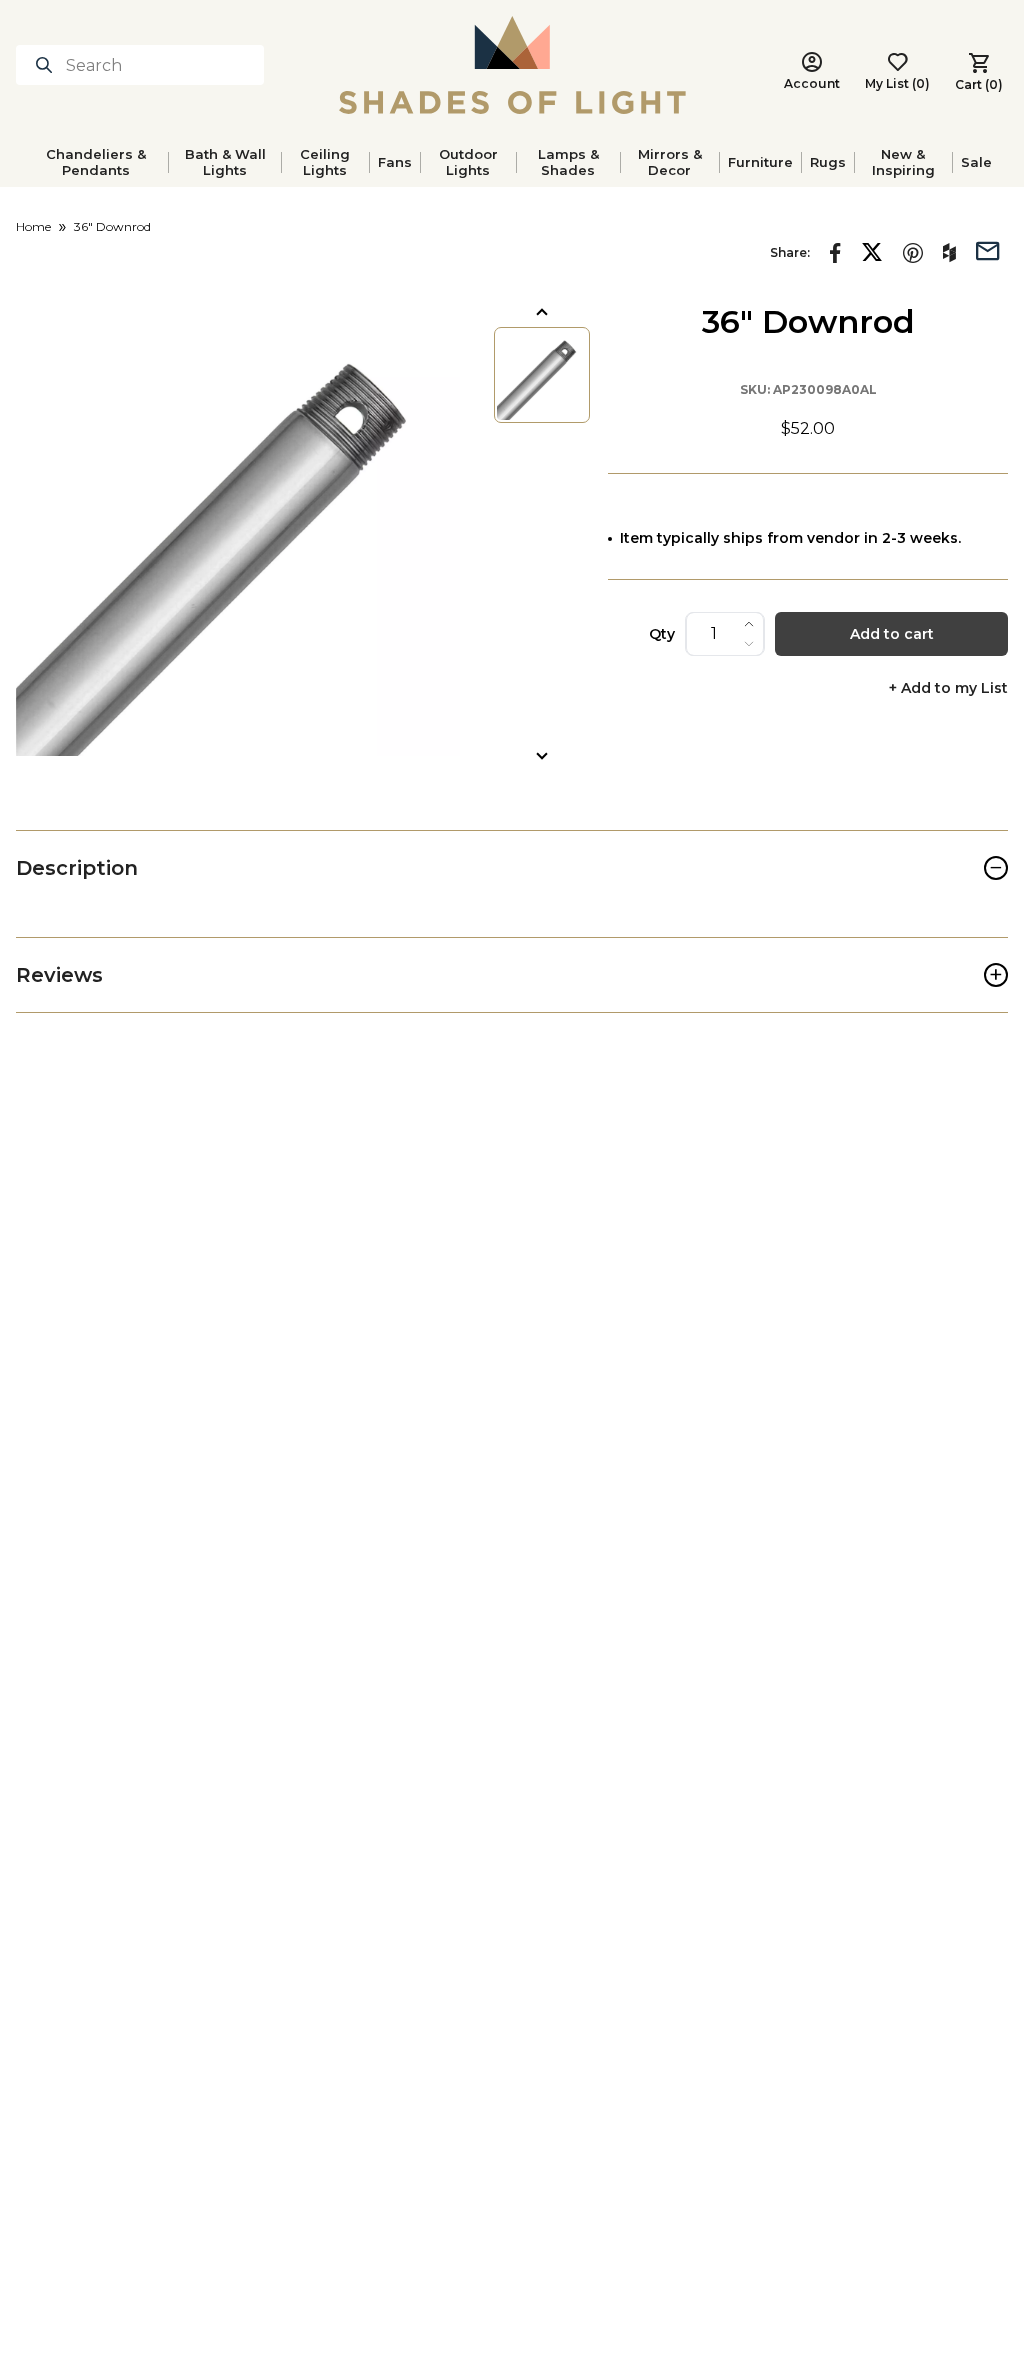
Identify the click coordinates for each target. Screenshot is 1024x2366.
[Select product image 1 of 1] (542, 375)
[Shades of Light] (512, 65)
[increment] (749, 624)
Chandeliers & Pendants (96, 162)
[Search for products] (48, 65)
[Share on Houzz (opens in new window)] (949, 253)
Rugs (828, 162)
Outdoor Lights (468, 162)
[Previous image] (542, 312)
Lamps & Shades (568, 162)
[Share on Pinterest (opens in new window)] (913, 253)
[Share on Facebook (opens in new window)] (835, 253)
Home (33, 226)
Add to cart (892, 634)
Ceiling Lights (325, 162)
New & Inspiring (903, 162)
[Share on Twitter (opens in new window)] (872, 252)
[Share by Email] (988, 249)
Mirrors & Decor (670, 162)
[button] (238, 534)
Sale (976, 162)
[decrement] (749, 644)
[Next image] (542, 756)
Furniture (760, 162)
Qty (662, 634)
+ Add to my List (948, 688)
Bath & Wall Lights (225, 162)
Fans (395, 162)
